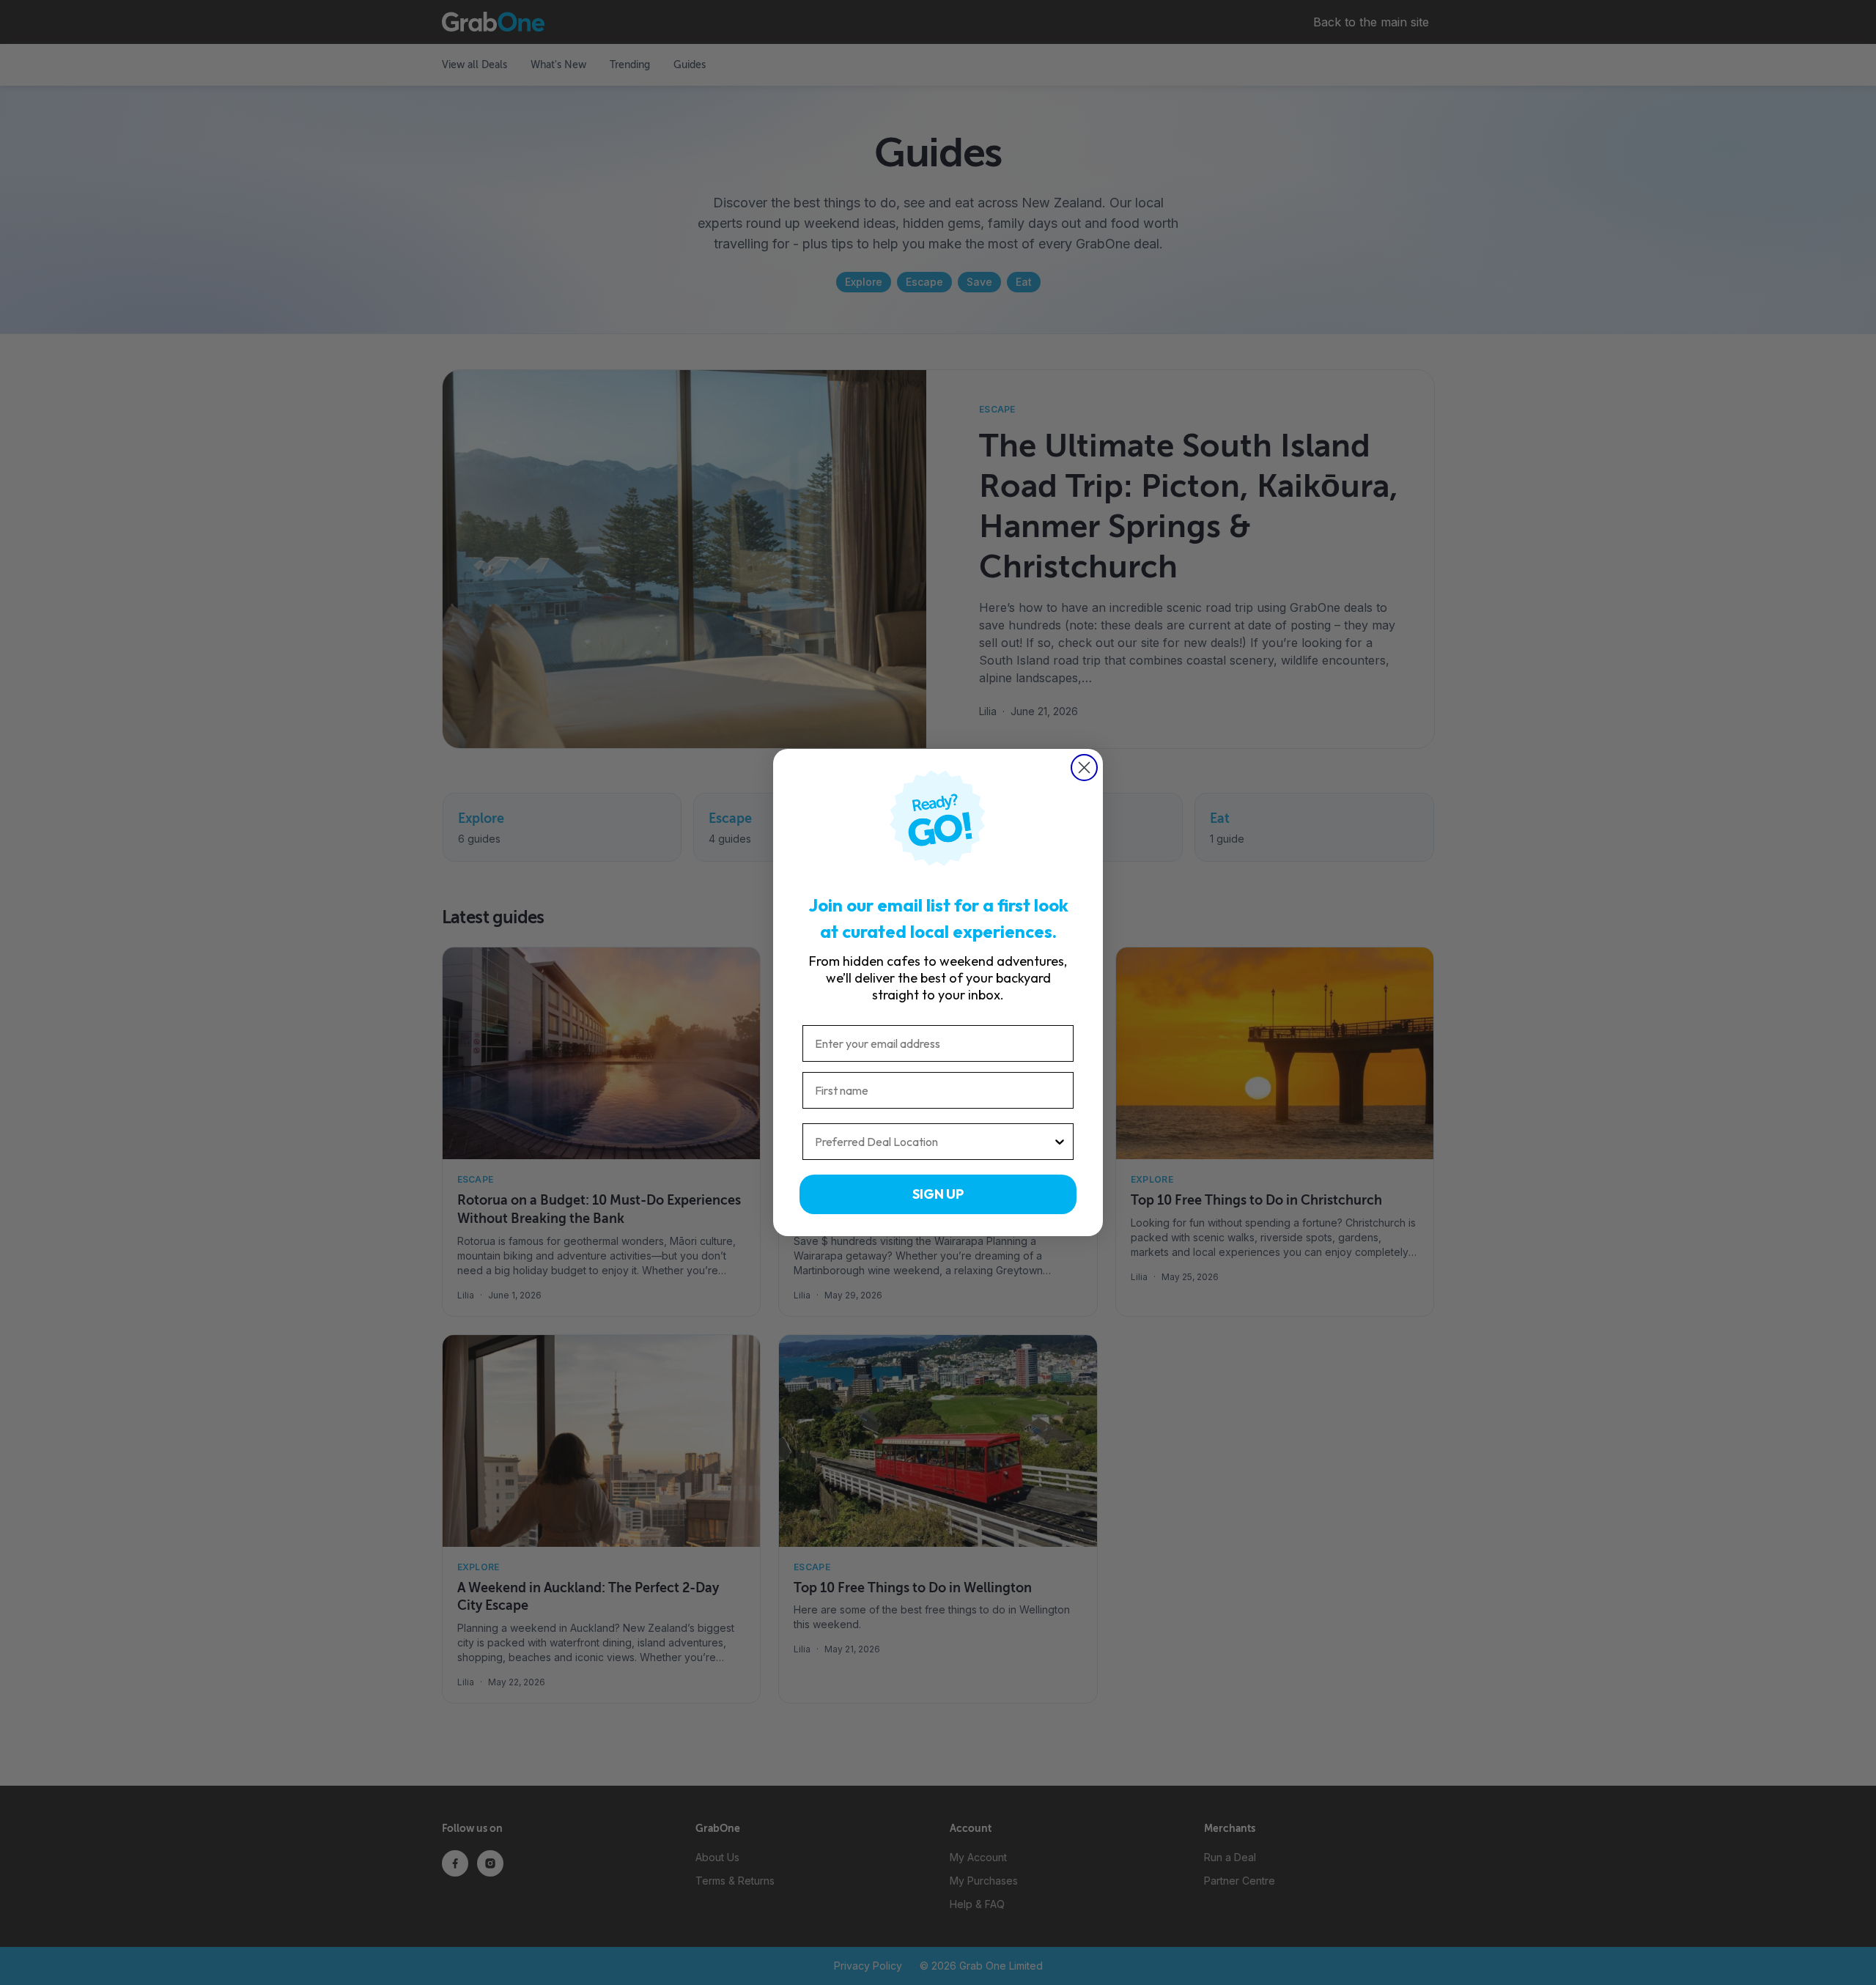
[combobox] (934, 1142)
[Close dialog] (1084, 768)
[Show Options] (1060, 1142)
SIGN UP (938, 1194)
